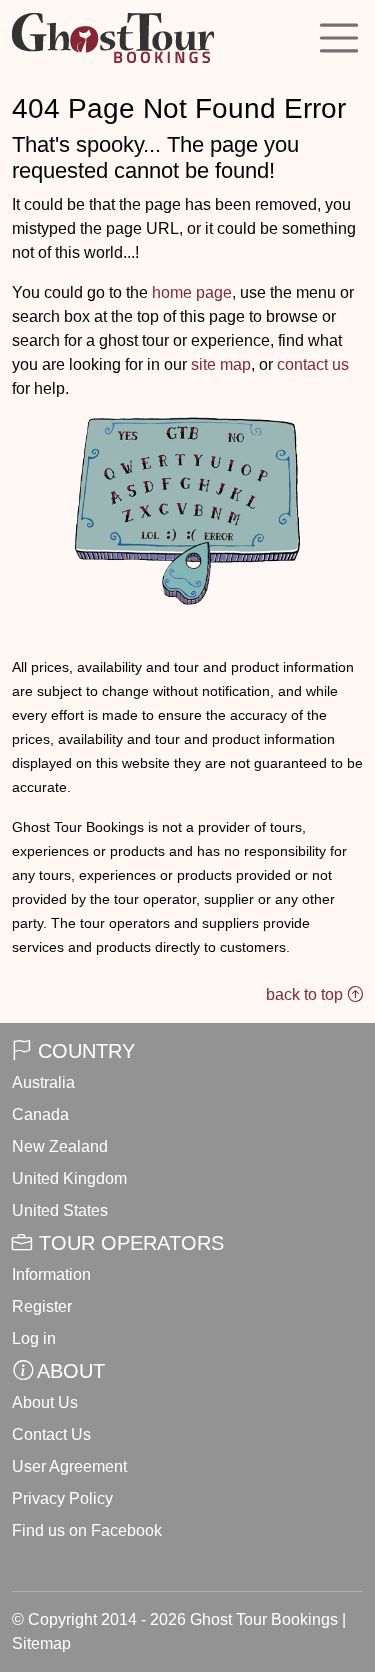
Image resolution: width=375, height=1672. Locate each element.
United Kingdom (69, 1178)
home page (192, 292)
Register (42, 1306)
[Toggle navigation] (339, 38)
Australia (43, 1082)
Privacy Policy (62, 1498)
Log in (34, 1338)
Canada (40, 1114)
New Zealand (60, 1146)
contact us (313, 364)
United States (60, 1210)
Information (51, 1274)
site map (221, 364)
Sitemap (41, 1643)
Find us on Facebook (87, 1530)
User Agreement (69, 1466)
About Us (45, 1402)
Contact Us (51, 1434)
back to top (306, 994)
